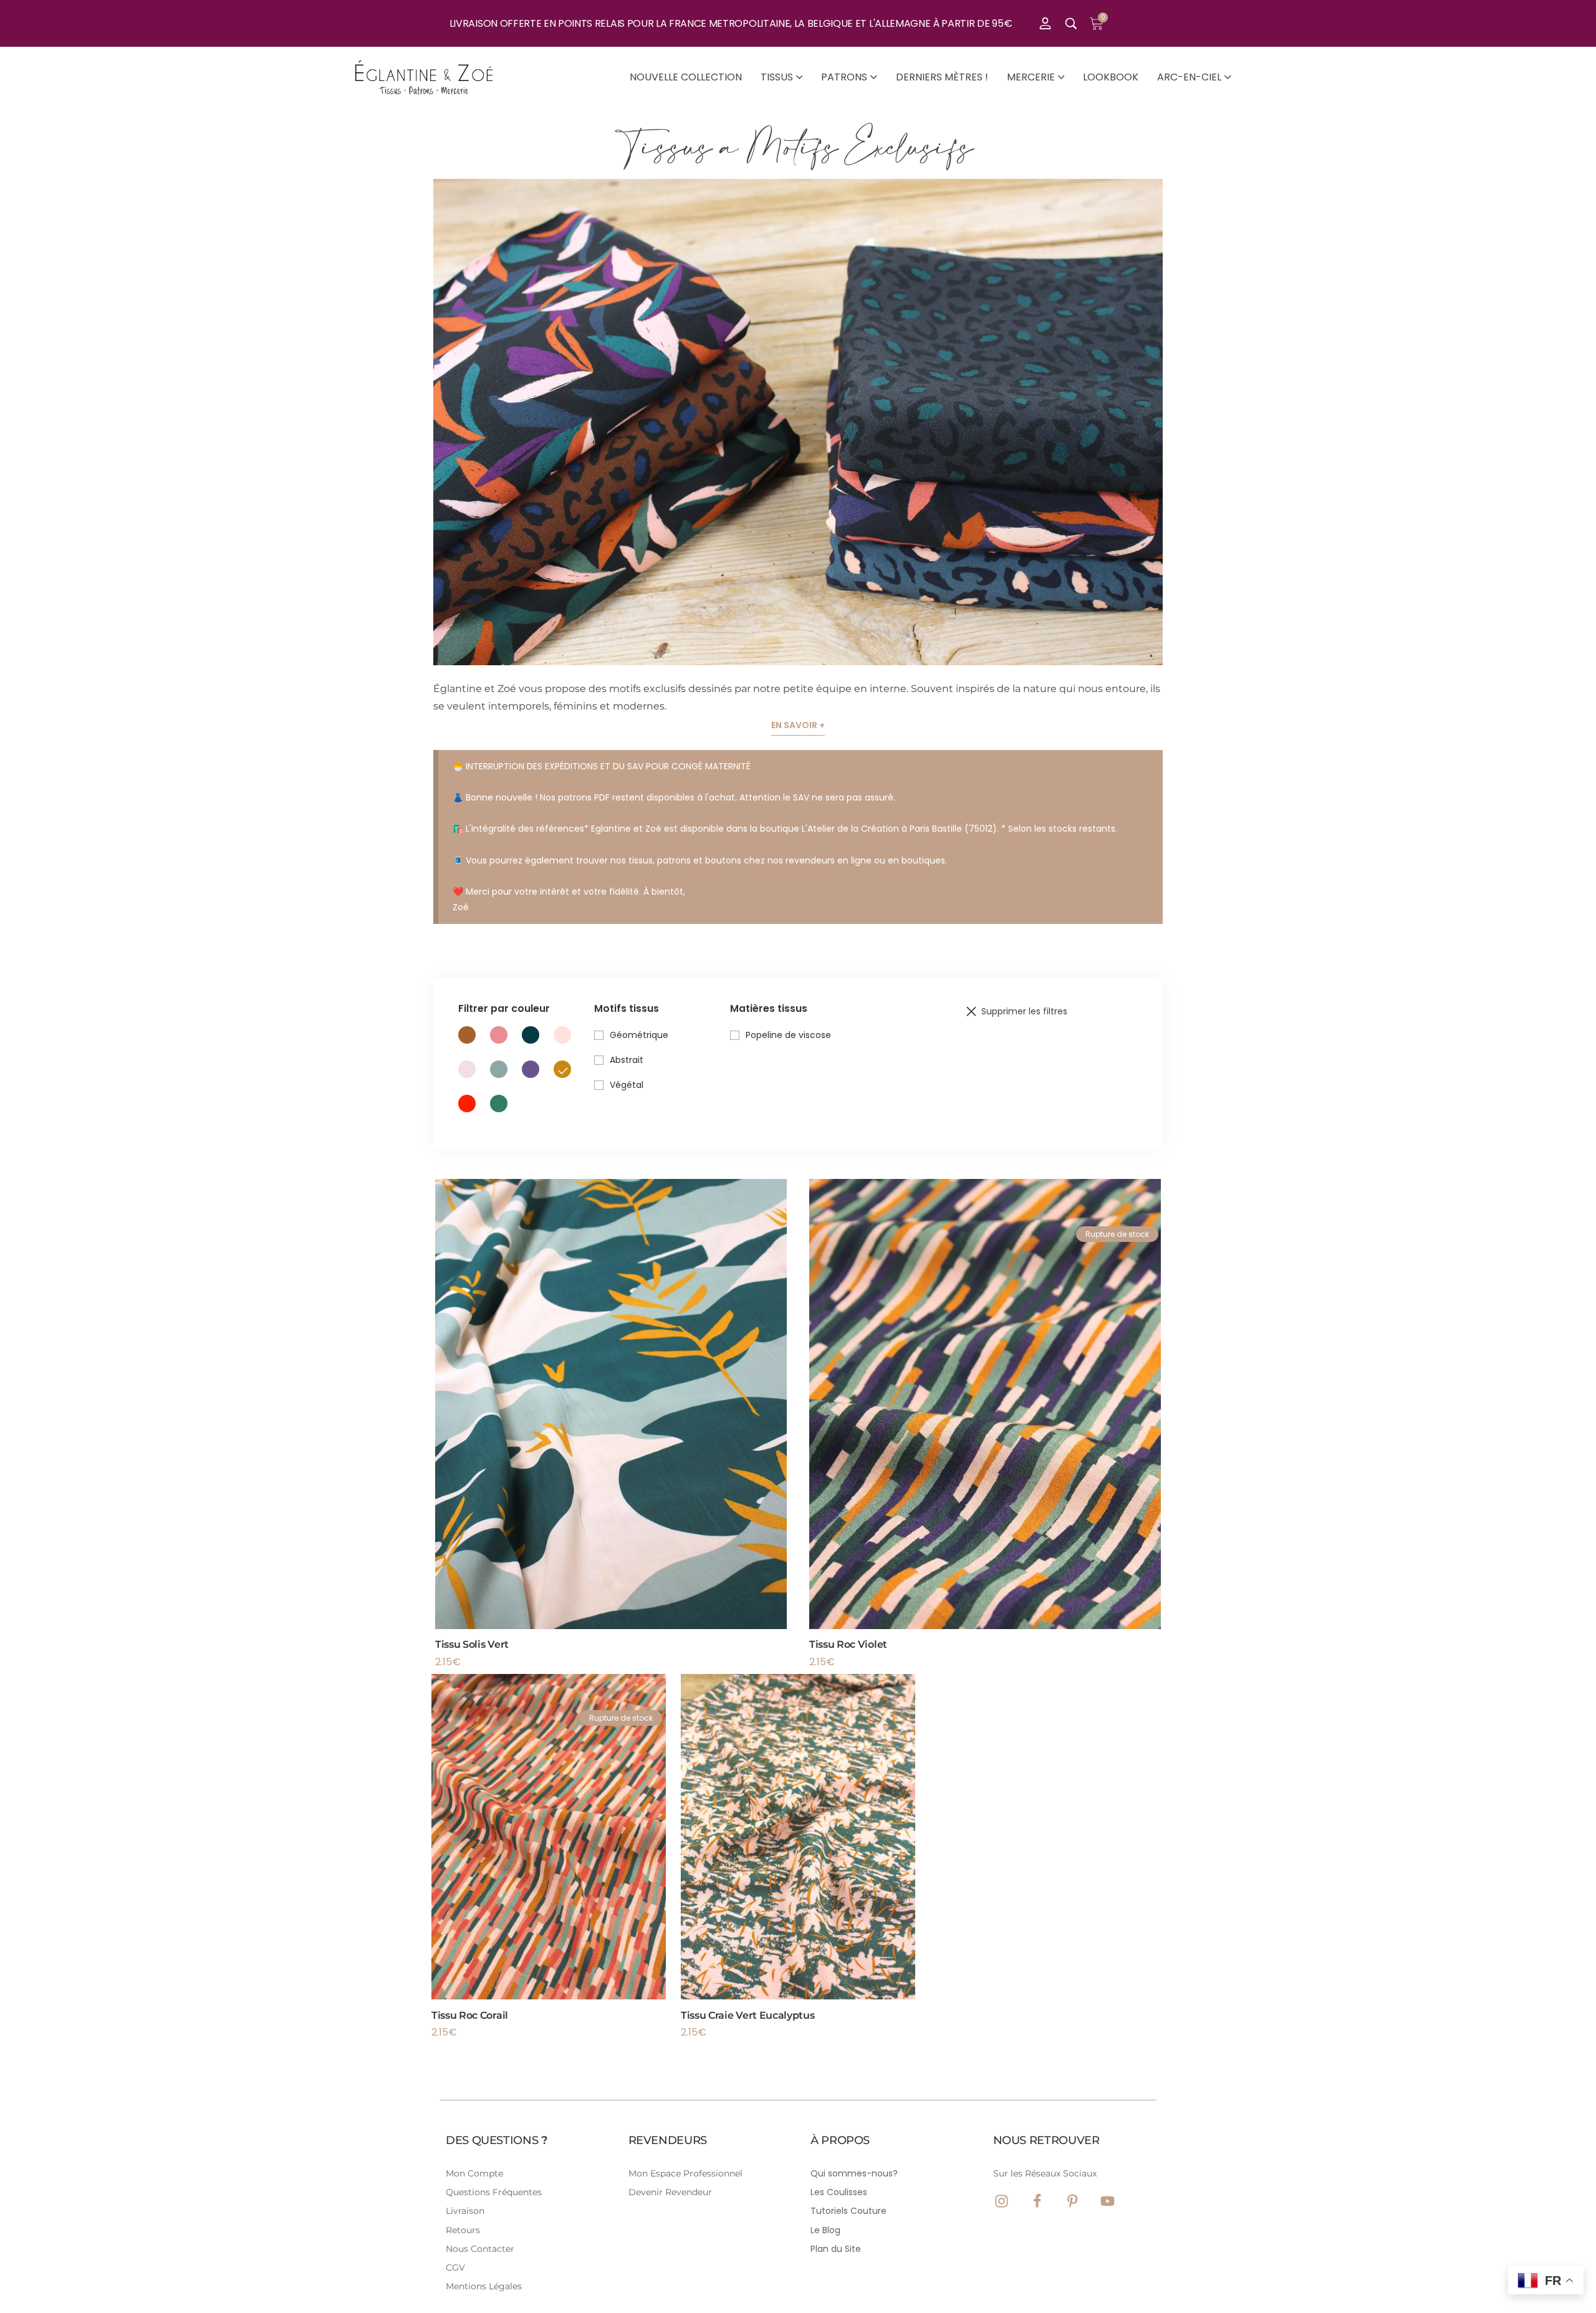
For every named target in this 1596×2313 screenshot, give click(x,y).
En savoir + (798, 725)
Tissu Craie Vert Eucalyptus (748, 2015)
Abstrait (627, 1060)
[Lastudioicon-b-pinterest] (1073, 2201)
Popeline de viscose (788, 1035)
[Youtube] (1108, 2201)
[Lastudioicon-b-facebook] (1037, 2201)
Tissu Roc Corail (470, 2015)
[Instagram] (1002, 2201)
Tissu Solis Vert (472, 1644)
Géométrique (639, 1035)
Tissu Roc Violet (848, 1644)
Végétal (627, 1085)
